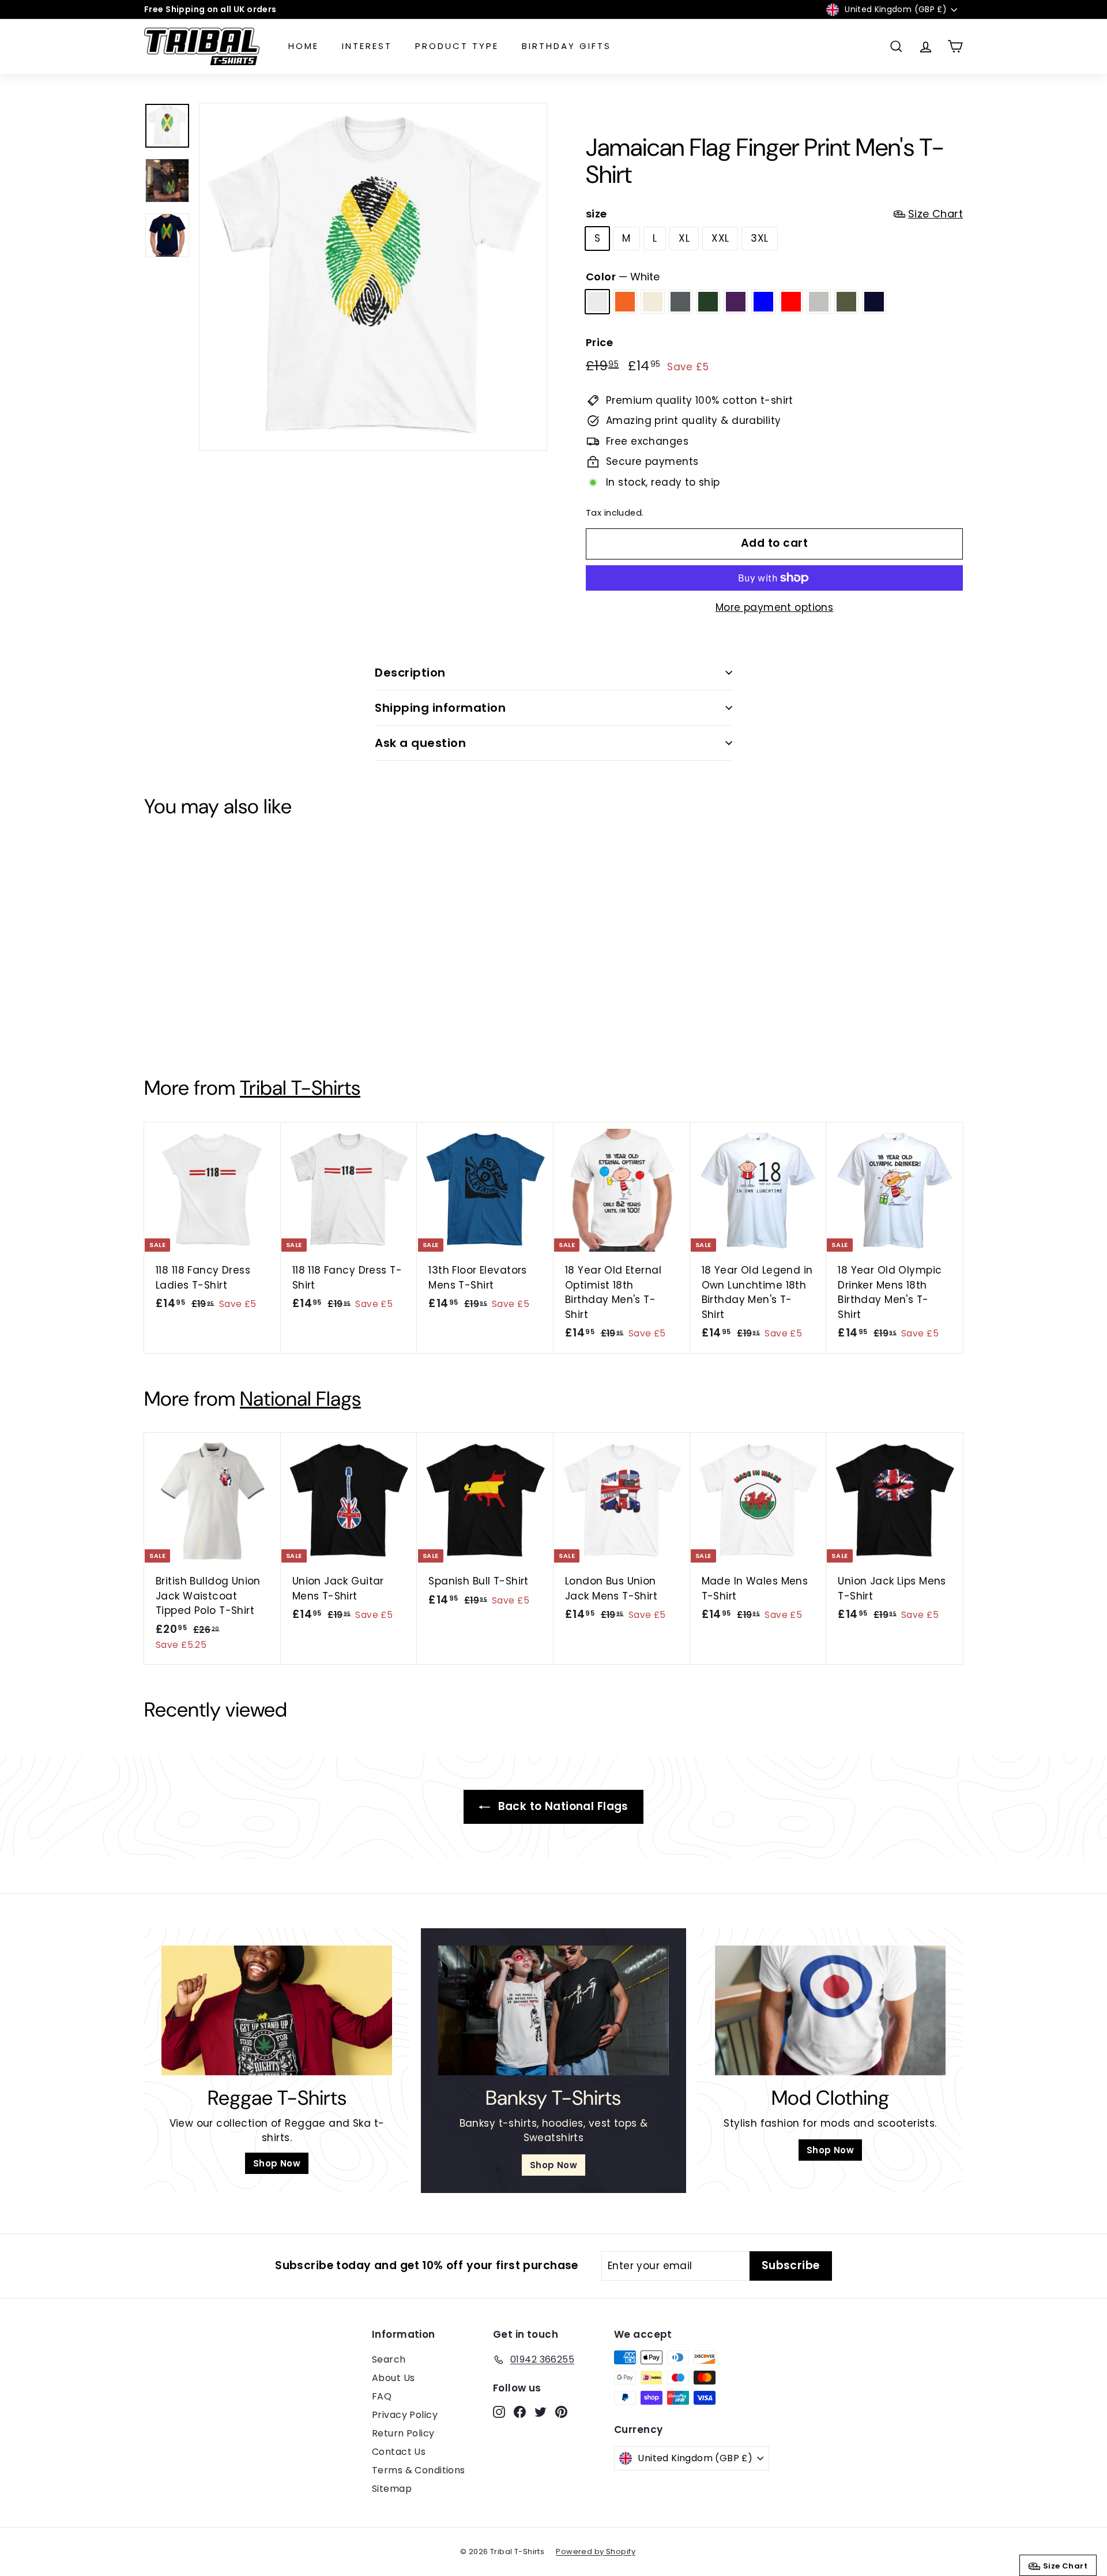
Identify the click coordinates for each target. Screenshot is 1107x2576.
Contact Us (399, 2452)
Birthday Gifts (566, 46)
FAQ (382, 2396)
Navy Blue (874, 302)
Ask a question (420, 743)
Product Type (457, 46)
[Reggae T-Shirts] (277, 2010)
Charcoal (680, 302)
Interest (367, 46)
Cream (653, 302)
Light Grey (819, 302)
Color (623, 277)
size (774, 214)
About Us (393, 2378)
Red (791, 302)
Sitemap (392, 2489)
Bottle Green (708, 302)
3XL (759, 238)
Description (410, 673)
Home (304, 46)
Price (599, 342)
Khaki (846, 302)
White (597, 302)
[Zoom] (373, 277)
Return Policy (403, 2433)
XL (684, 238)
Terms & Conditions (419, 2470)
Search (389, 2359)
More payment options (775, 607)
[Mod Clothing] (830, 2010)
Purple (736, 302)
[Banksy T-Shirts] (553, 2010)
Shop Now (277, 2163)
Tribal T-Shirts (300, 1088)
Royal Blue (763, 302)
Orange (625, 302)
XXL (720, 238)
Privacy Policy (405, 2415)
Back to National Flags (562, 1806)
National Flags (300, 1399)
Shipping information (440, 708)
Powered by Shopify (596, 2551)
